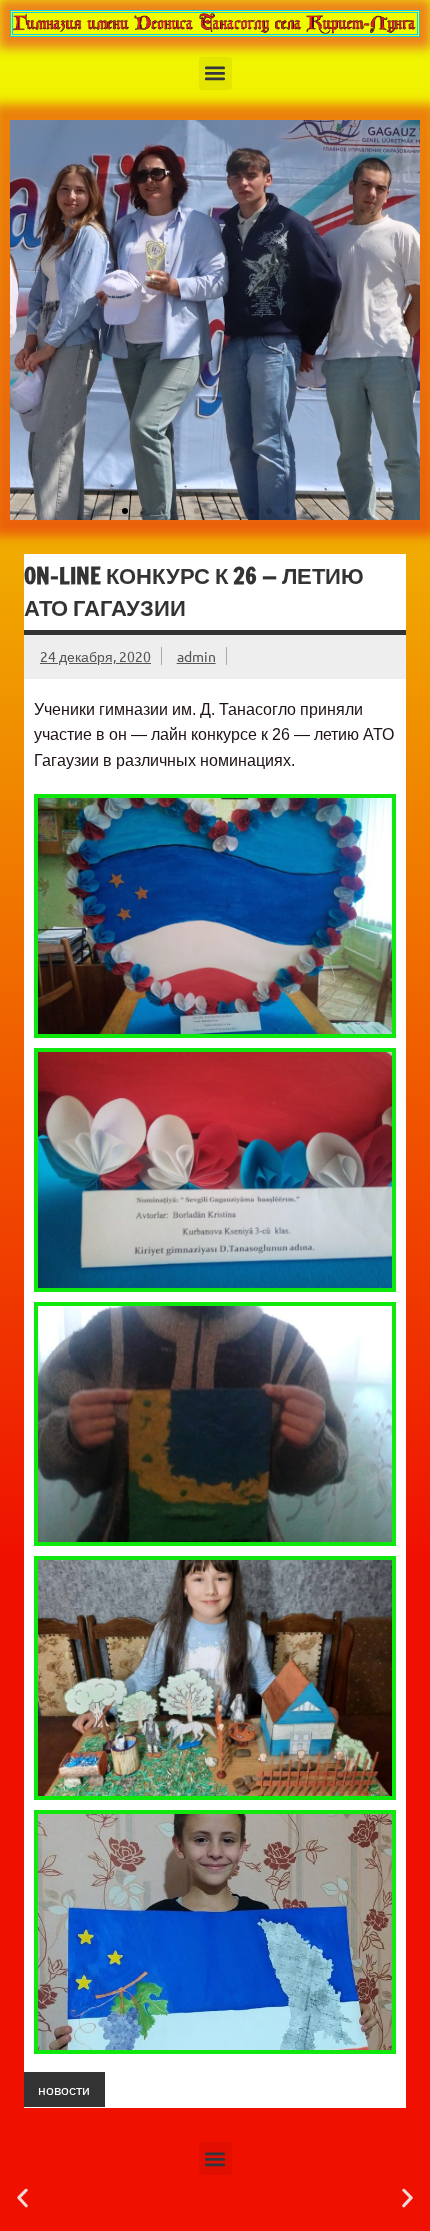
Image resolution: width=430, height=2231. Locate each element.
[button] (215, 73)
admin (196, 656)
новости (64, 2089)
